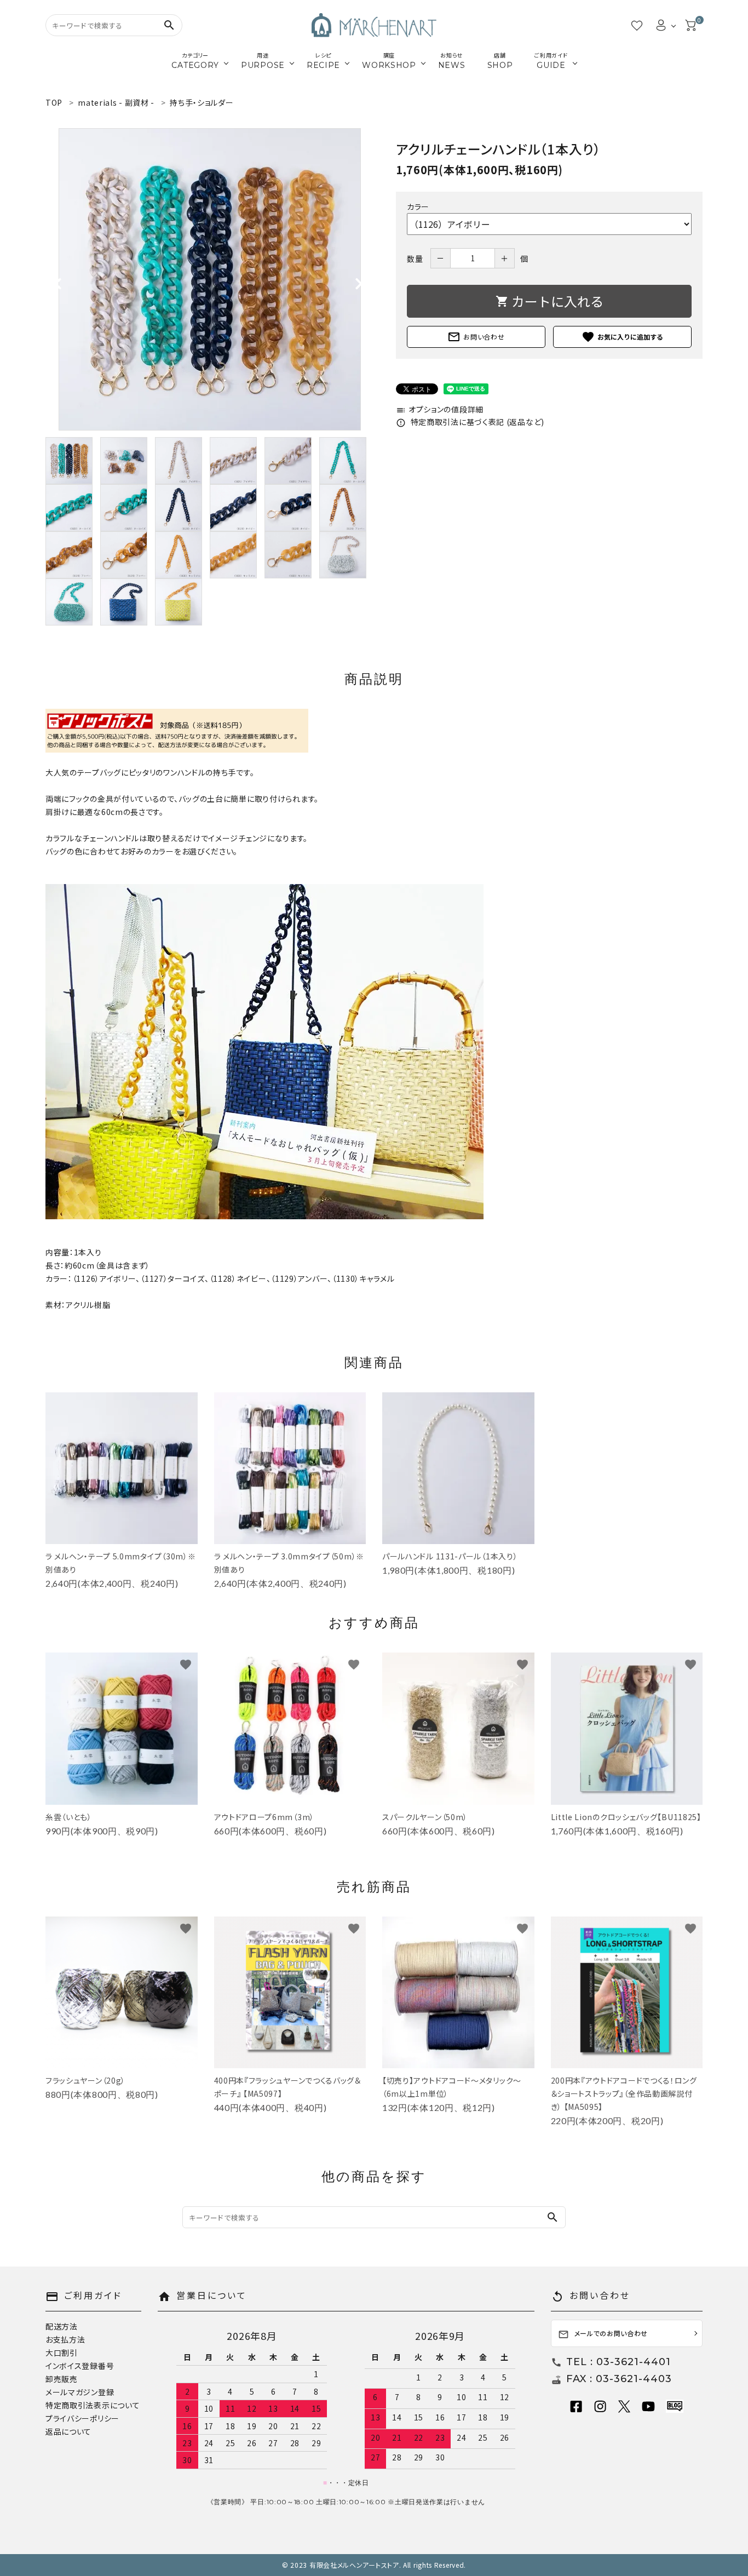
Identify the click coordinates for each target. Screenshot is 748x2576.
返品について (68, 2431)
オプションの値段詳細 (440, 409)
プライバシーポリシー (82, 2418)
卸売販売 (62, 2379)
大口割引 (62, 2353)
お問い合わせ (476, 337)
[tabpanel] (210, 279)
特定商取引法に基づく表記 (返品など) (470, 422)
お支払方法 (65, 2339)
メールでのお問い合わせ (603, 2334)
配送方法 (62, 2326)
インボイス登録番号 (80, 2366)
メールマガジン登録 (80, 2392)
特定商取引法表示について (93, 2405)
